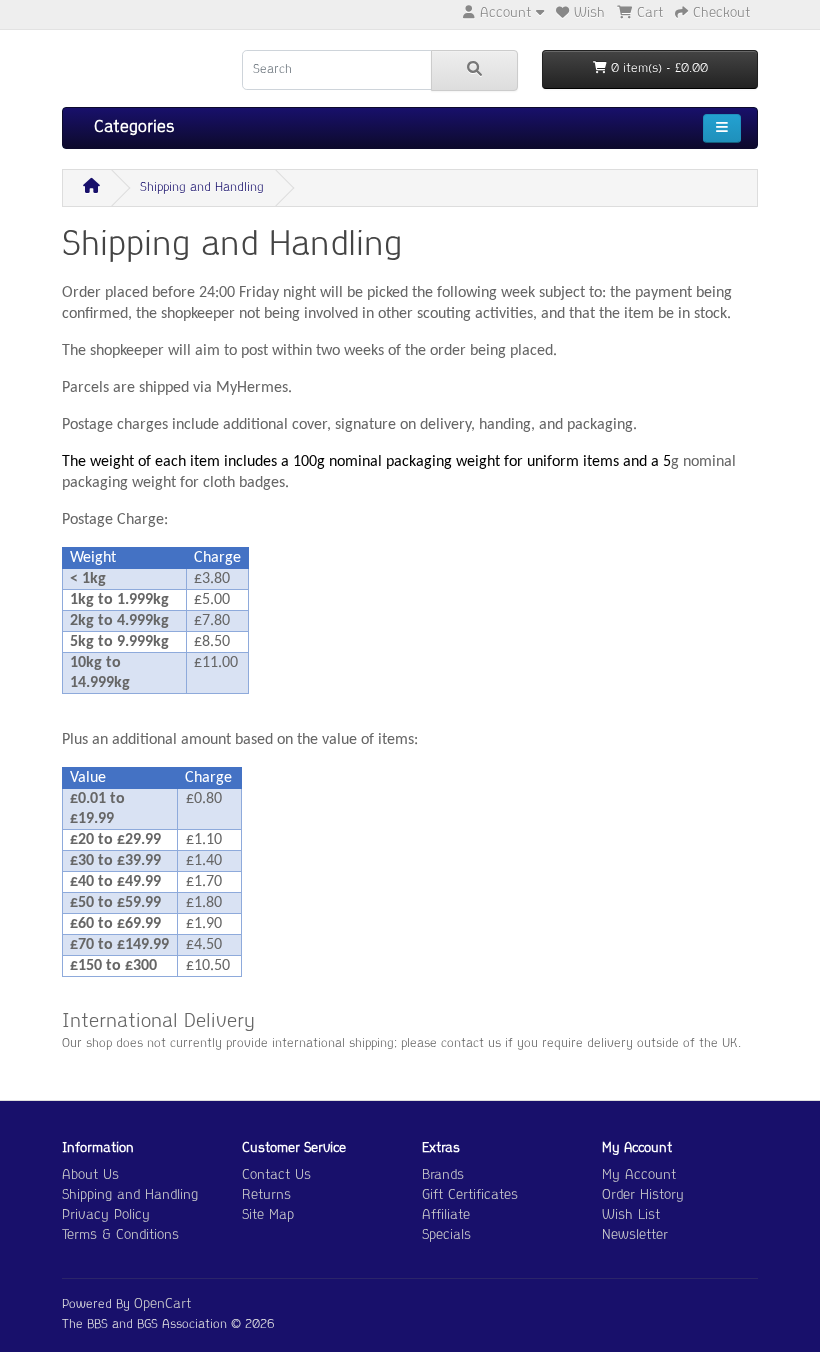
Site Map (268, 1215)
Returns (266, 1195)
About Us (90, 1175)
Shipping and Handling (202, 188)
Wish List (631, 1215)
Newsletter (635, 1235)
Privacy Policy (106, 1215)
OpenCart (162, 1304)
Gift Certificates (470, 1195)
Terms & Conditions (120, 1235)
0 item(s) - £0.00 (657, 69)
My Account (639, 1175)
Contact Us (276, 1175)
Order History (643, 1195)
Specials (446, 1235)
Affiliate (446, 1215)
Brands (443, 1175)
